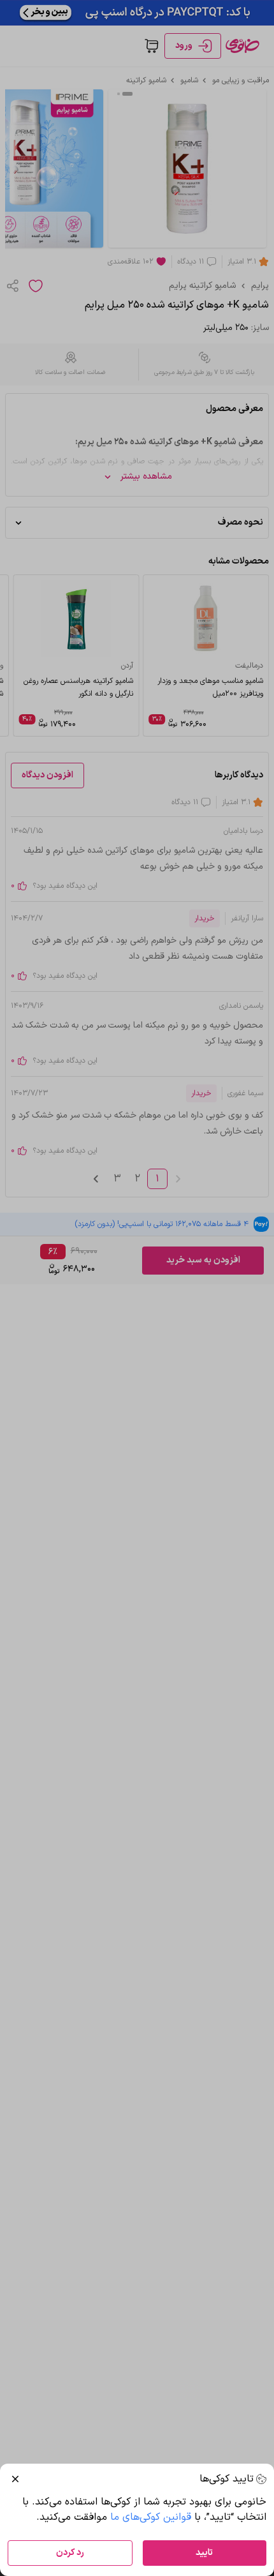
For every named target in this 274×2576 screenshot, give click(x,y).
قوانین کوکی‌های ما (151, 2517)
